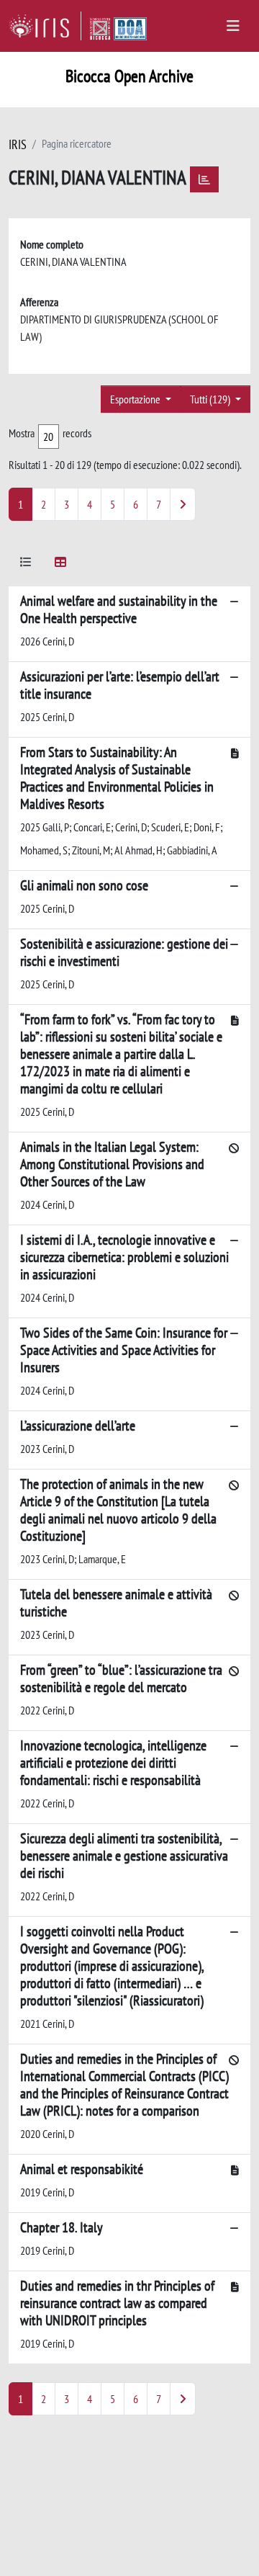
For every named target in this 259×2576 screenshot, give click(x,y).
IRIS (18, 144)
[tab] (26, 564)
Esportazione (136, 399)
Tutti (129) (211, 399)
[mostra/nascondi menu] (233, 26)
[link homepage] (45, 26)
